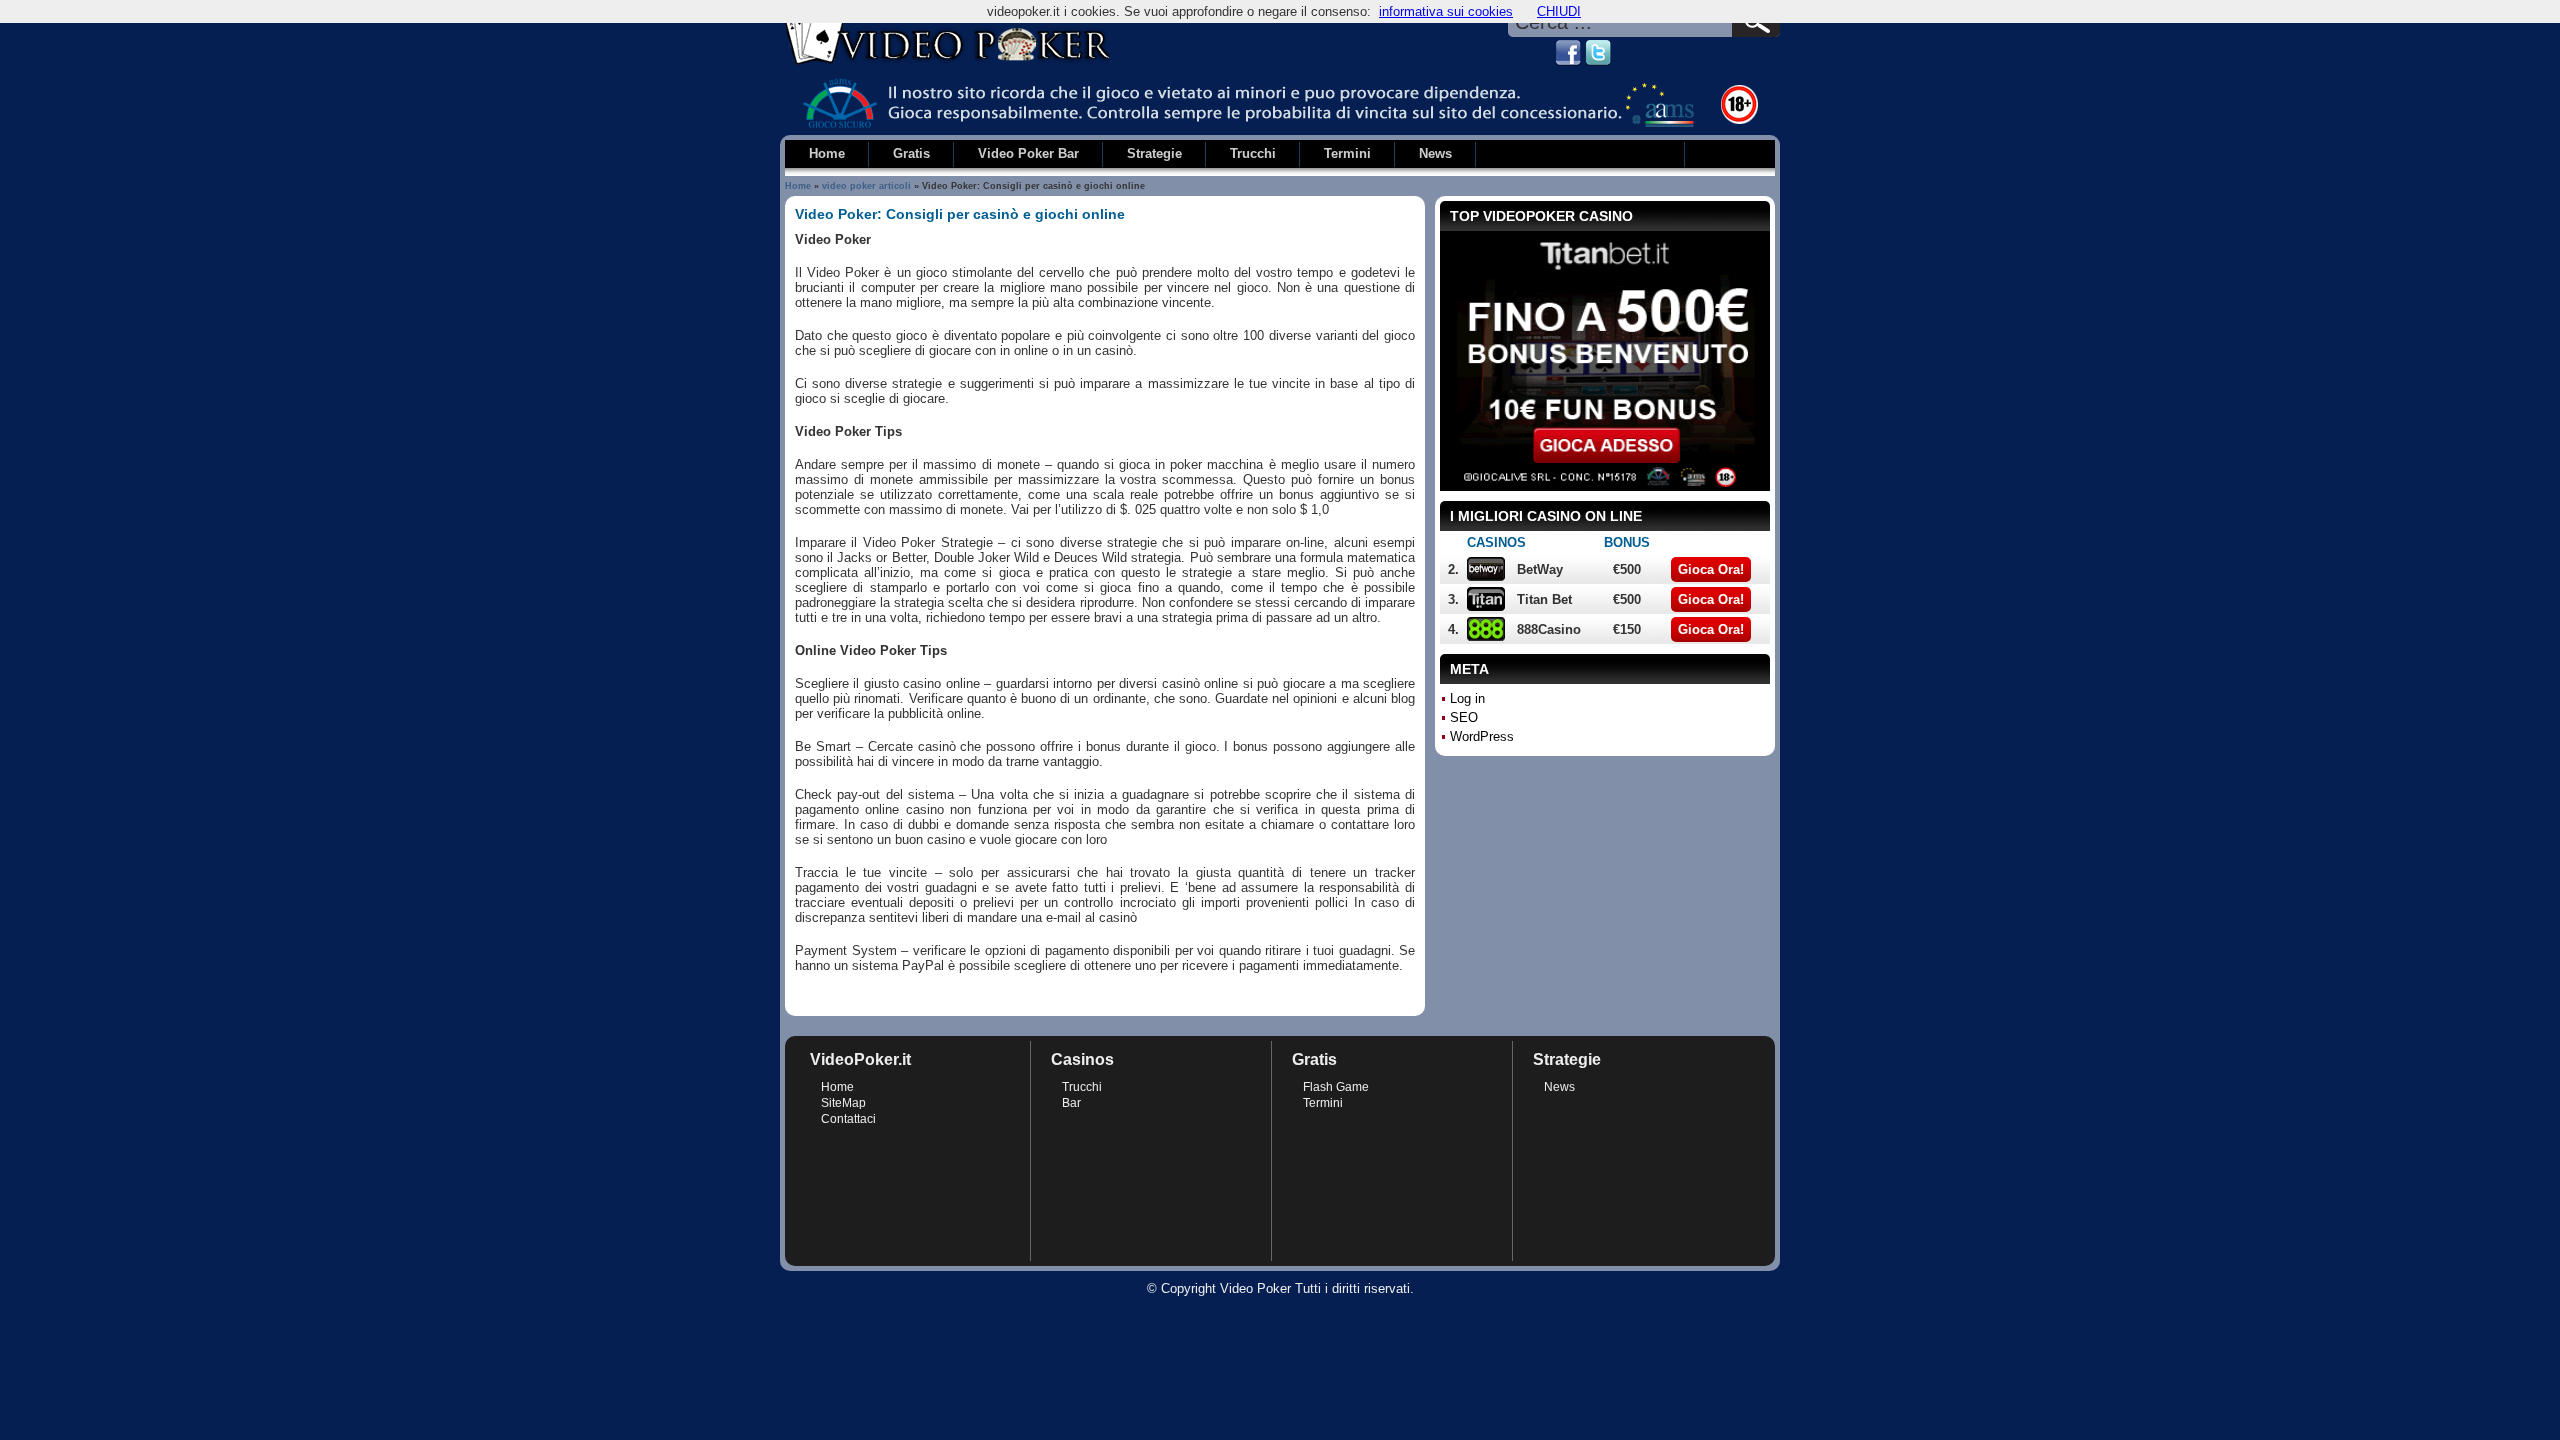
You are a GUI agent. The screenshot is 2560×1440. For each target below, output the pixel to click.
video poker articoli (866, 186)
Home (798, 186)
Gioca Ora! (1711, 569)
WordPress (1482, 736)
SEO (1464, 717)
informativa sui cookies (1446, 11)
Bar (1071, 1103)
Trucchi (1082, 1087)
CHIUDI (1559, 11)
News (1559, 1087)
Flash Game (1336, 1087)
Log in (1467, 698)
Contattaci (848, 1119)
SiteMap (843, 1103)
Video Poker (1255, 1288)
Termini (1323, 1103)
